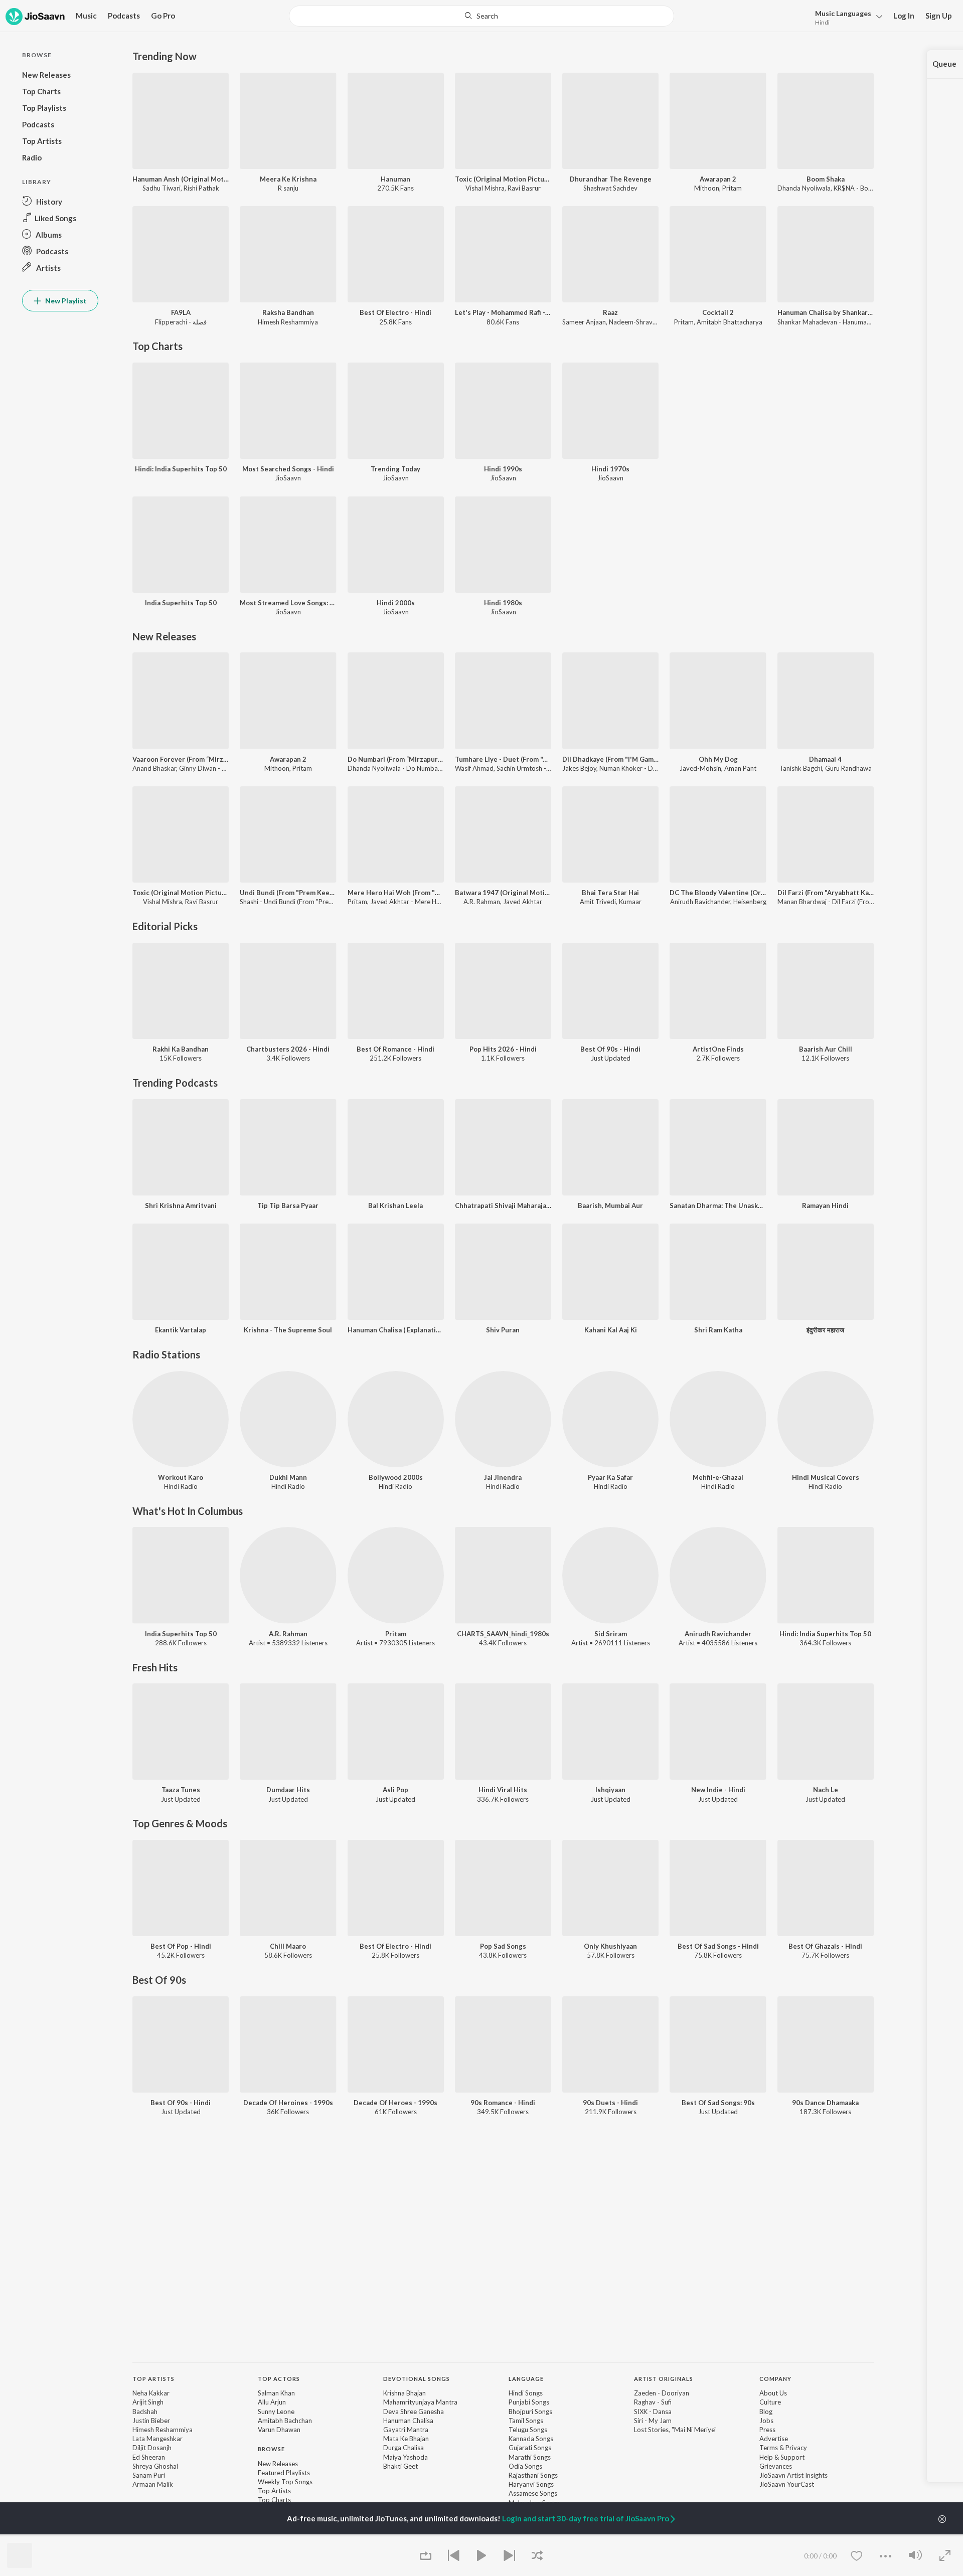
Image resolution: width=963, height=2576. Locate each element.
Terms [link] (769, 2448)
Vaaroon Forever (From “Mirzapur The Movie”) (181, 759)
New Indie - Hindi (718, 1790)
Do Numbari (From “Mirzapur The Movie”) (396, 759)
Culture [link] (770, 2402)
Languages (843, 13)
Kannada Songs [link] (531, 2439)
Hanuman (395, 179)
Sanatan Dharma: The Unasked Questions (718, 1206)
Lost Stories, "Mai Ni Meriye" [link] (675, 2430)
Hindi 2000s (396, 603)
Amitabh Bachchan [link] (285, 2421)
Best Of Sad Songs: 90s (718, 2103)
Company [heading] (775, 2379)
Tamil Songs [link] (526, 2421)
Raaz (610, 312)
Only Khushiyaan (610, 1946)
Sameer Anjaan (584, 322)
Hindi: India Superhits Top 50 (181, 469)
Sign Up (939, 16)
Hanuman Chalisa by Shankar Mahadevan (826, 312)
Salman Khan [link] (276, 2393)
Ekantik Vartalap (181, 1330)
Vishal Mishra (485, 188)
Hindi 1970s (610, 469)
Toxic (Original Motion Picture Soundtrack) (503, 179)
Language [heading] (526, 2379)
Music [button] (86, 16)
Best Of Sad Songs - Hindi (718, 1946)
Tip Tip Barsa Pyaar (288, 1206)
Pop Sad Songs (503, 1946)
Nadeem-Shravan (634, 322)
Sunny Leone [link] (276, 2412)
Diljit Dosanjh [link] (152, 2448)
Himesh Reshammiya (288, 322)
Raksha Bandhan (288, 312)
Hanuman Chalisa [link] (408, 2421)
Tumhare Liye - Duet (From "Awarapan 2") (503, 759)
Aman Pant (740, 768)
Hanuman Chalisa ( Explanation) (396, 1330)
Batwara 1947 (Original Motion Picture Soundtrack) (503, 893)
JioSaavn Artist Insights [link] (793, 2475)
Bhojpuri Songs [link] (530, 2412)
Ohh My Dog (718, 759)
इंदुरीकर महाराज (825, 1330)
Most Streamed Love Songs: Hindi (288, 603)
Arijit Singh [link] (148, 2402)
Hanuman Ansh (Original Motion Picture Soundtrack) (181, 179)
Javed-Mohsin (700, 768)
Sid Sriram (611, 1634)
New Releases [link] (278, 2464)
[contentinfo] (503, 2450)
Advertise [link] (774, 2439)
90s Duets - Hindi (610, 2103)
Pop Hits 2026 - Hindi (503, 1049)
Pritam (732, 188)
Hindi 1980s (503, 603)
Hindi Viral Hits (503, 1790)
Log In (904, 16)
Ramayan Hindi (825, 1206)
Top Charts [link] (274, 2500)
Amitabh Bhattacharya (730, 322)
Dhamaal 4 (825, 759)
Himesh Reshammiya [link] (163, 2430)
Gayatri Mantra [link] (406, 2430)
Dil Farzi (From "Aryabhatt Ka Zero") (826, 893)
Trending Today (395, 469)
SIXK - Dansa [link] (653, 2412)
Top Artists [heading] (153, 2379)
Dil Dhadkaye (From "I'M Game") (610, 759)
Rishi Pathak (201, 188)
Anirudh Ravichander (700, 902)
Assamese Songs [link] (533, 2493)
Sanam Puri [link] (149, 2475)
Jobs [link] (766, 2421)
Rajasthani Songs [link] (533, 2475)
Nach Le (826, 1790)
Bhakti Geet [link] (400, 2466)
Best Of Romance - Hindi (395, 1049)
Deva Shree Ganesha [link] (414, 2412)
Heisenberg (750, 902)
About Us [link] (773, 2393)
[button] (846, 17)
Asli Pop (395, 1790)
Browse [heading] (271, 2449)
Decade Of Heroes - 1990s (395, 2103)
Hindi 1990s (503, 469)
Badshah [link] (145, 2412)
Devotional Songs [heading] (417, 2379)
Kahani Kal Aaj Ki (611, 1330)
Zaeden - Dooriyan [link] (662, 2393)
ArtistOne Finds (718, 1049)
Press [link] (767, 2430)
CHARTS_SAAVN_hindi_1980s (503, 1634)
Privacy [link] (796, 2448)
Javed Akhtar (523, 902)
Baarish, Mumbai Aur (610, 1206)
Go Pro (163, 16)
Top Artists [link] (274, 2491)
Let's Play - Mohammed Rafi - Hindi (503, 312)
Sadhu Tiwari (162, 188)
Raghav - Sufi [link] (653, 2402)
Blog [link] (766, 2412)
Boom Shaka (826, 179)
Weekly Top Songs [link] (285, 2482)
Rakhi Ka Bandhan (181, 1049)
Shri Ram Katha (718, 1330)
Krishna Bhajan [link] (405, 2393)
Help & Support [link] (782, 2457)
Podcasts (124, 16)
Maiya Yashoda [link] (406, 2457)
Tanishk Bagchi (801, 768)
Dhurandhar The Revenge (611, 179)
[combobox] (481, 16)
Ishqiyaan (610, 1790)
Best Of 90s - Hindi (610, 1049)
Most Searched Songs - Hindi (288, 469)
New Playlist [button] (65, 301)
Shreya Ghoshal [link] (155, 2466)
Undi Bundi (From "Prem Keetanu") (288, 893)
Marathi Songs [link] (530, 2457)
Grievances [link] (776, 2466)
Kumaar (630, 902)
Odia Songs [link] (525, 2466)
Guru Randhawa (848, 768)
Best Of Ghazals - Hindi (825, 1946)
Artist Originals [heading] (664, 2379)
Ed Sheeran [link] (149, 2457)
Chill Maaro (288, 1946)
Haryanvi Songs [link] (531, 2484)
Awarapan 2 (718, 179)
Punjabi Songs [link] (529, 2402)
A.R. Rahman (482, 902)
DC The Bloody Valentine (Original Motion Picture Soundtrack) (718, 893)
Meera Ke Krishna (288, 179)
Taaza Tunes (181, 1790)
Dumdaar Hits (288, 1790)
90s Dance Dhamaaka (825, 2103)
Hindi (822, 22)
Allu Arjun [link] (272, 2402)
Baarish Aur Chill (826, 1049)
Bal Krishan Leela (395, 1206)
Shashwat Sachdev (610, 188)
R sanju (288, 188)
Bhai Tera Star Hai (610, 893)
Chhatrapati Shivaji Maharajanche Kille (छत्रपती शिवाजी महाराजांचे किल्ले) (503, 1206)
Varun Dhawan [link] (279, 2430)
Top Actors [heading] (279, 2379)
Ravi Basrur (524, 188)
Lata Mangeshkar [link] (157, 2439)
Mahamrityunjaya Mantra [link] (420, 2402)
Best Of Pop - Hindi (181, 1946)
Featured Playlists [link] (284, 2473)
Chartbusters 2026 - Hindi (288, 1049)
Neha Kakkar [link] (151, 2393)
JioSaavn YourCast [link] (787, 2484)
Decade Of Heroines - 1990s (288, 2103)
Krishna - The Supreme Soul (288, 1330)
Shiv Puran (503, 1330)
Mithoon (707, 188)
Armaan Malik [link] (153, 2484)
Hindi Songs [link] (526, 2393)
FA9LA (181, 312)
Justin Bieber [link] (151, 2421)
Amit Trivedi (598, 902)
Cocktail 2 (718, 312)
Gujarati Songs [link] (530, 2448)
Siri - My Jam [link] (653, 2421)
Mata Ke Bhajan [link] (406, 2439)
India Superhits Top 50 (181, 603)
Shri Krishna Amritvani (181, 1206)
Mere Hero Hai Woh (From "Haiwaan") (396, 893)
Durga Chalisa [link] (404, 2448)
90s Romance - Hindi (503, 2103)
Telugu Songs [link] (528, 2430)
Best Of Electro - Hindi (395, 312)
